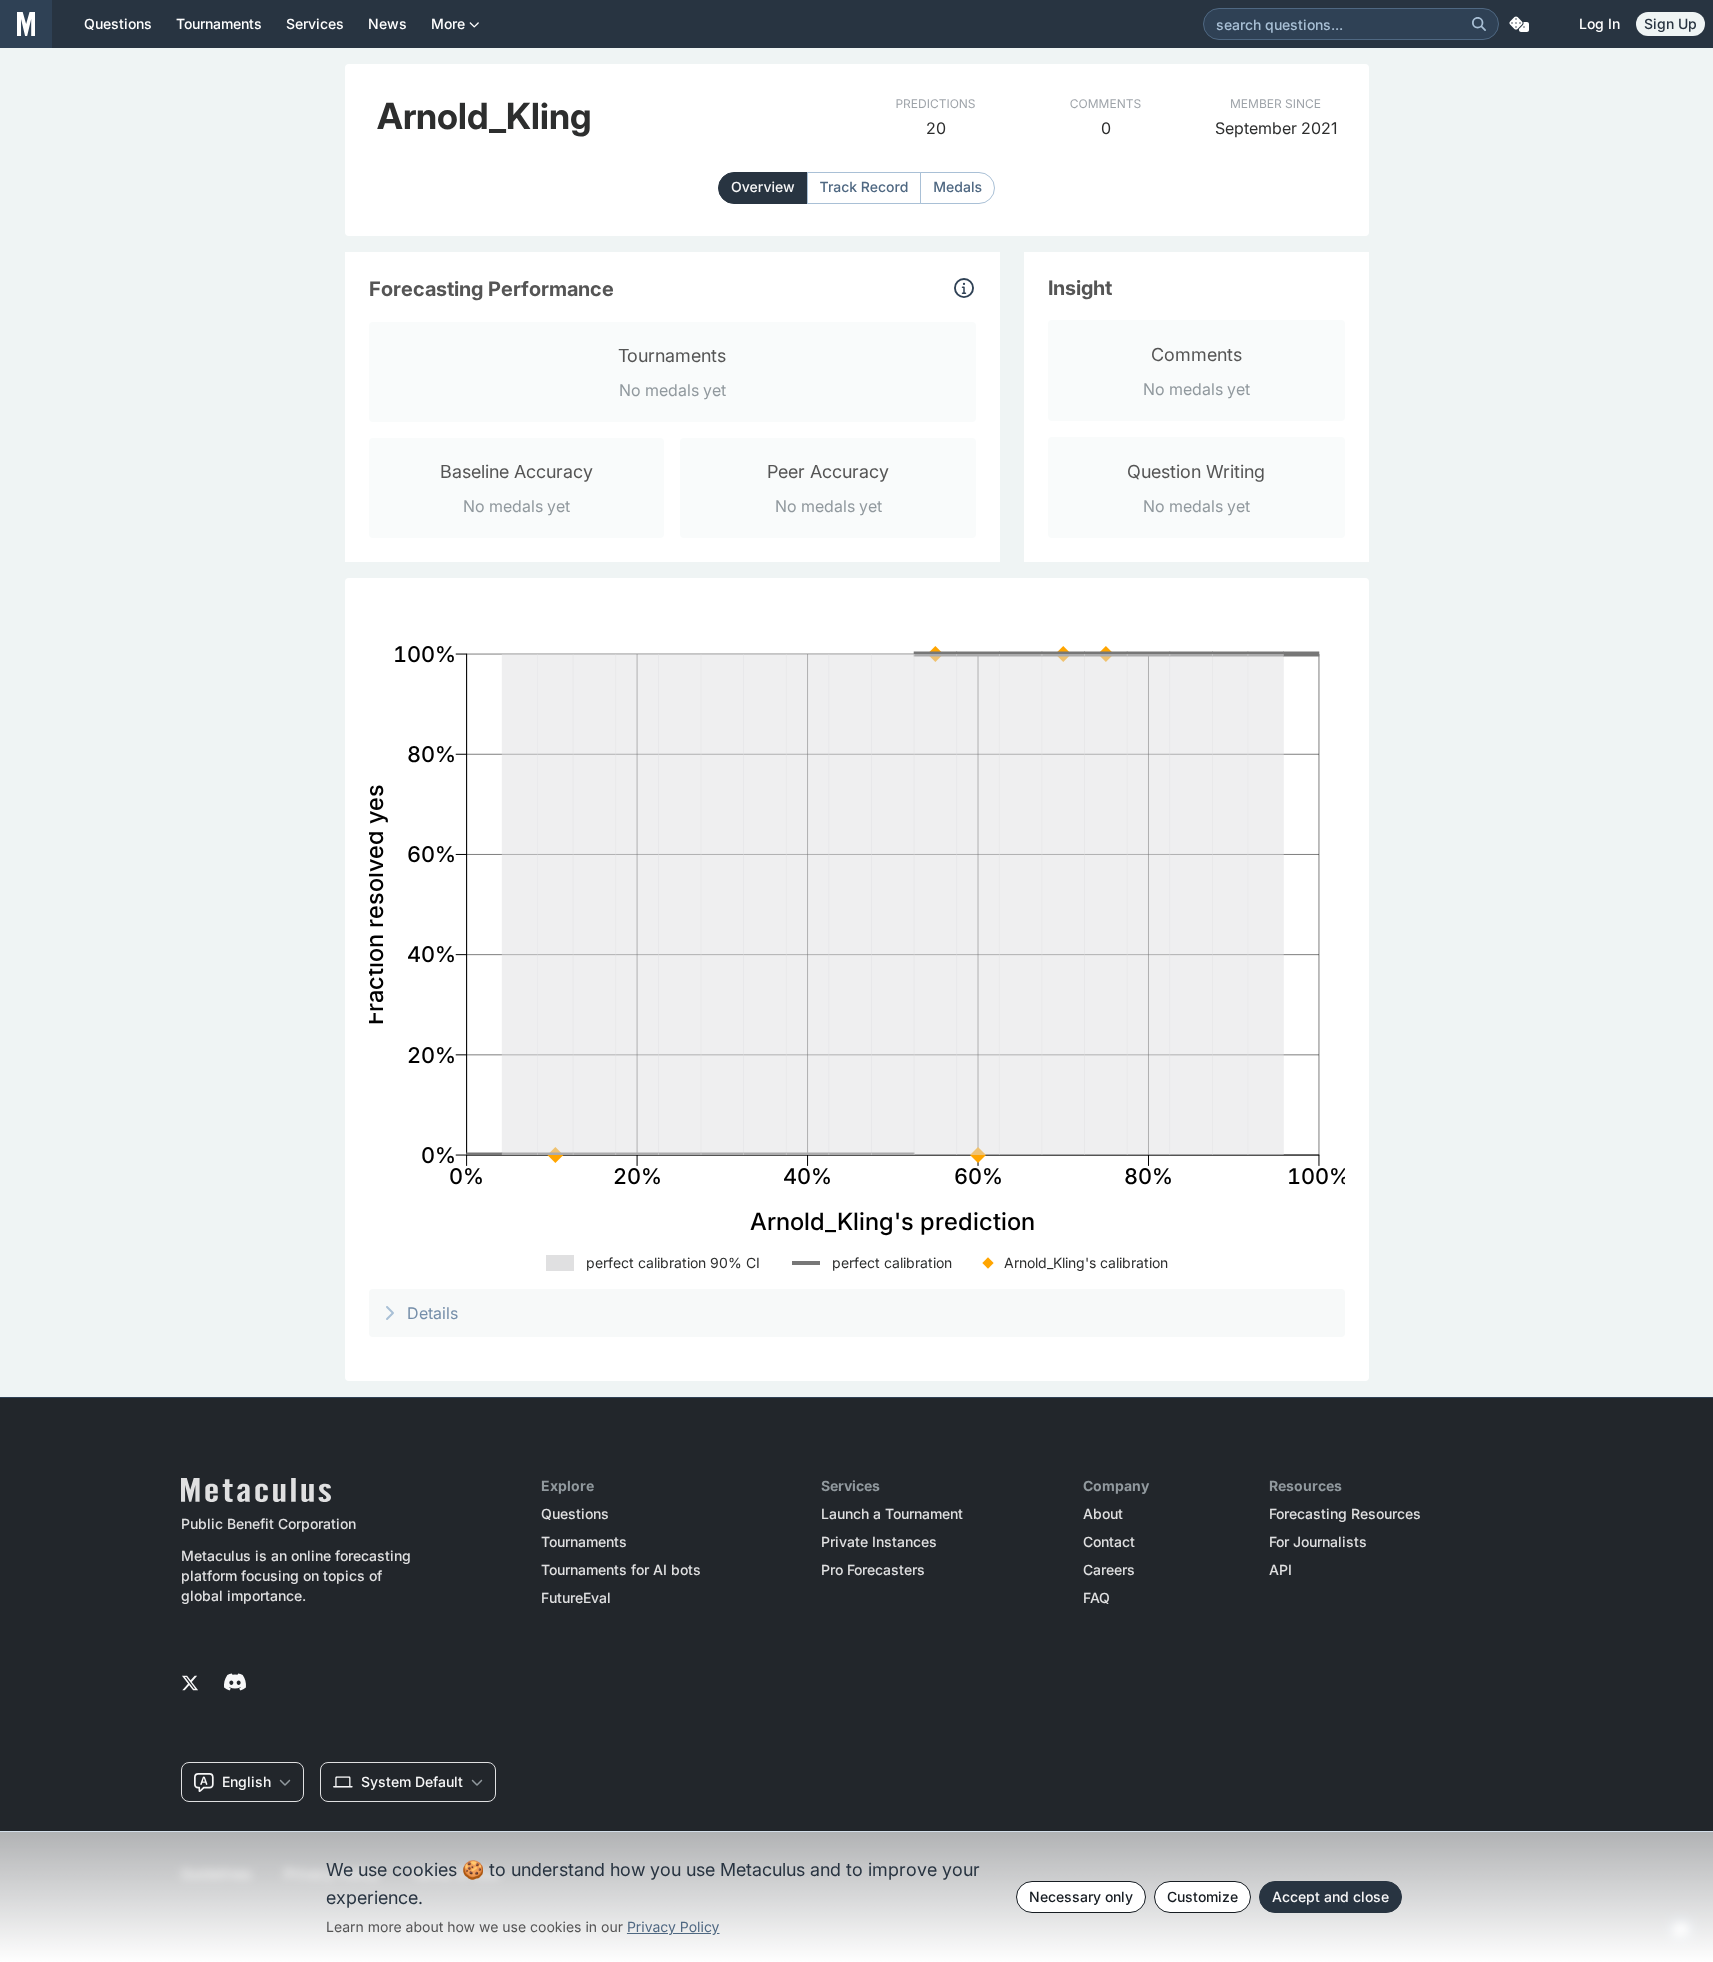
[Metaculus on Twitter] (190, 1684)
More (448, 23)
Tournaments (584, 1542)
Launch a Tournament (892, 1514)
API (1280, 1570)
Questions (575, 1514)
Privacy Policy (673, 1927)
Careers (1109, 1570)
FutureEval (576, 1598)
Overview (763, 187)
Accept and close (1330, 1896)
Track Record (864, 187)
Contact (1109, 1542)
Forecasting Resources (1345, 1514)
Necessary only (1081, 1896)
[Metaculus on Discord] (235, 1684)
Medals (957, 187)
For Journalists (1318, 1542)
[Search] (1479, 24)
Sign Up (1670, 23)
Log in (1599, 23)
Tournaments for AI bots (621, 1570)
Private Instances (879, 1542)
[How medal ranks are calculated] (964, 288)
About (1103, 1514)
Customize (1202, 1896)
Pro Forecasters (873, 1570)
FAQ (1096, 1598)
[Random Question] (1519, 24)
